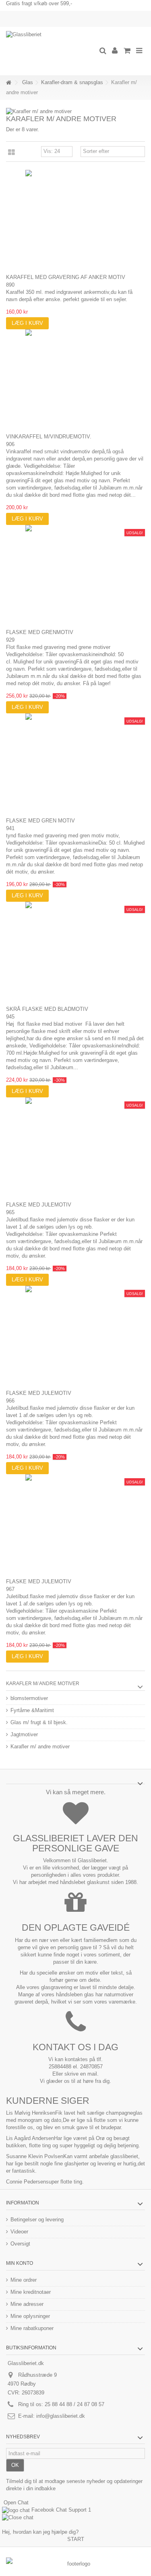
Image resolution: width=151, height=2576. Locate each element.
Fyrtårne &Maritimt (32, 1710)
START (76, 2539)
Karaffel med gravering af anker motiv (66, 277)
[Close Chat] (18, 2517)
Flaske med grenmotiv (40, 632)
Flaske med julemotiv (39, 1205)
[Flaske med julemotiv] (75, 1148)
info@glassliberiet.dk (61, 2416)
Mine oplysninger (30, 2316)
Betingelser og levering (37, 2220)
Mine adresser (27, 2304)
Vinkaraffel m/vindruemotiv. (49, 437)
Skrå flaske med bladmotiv (47, 1009)
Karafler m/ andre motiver (40, 1747)
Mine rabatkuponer (32, 2328)
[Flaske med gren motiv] (75, 764)
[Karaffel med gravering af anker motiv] (75, 220)
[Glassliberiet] (49, 51)
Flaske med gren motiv (40, 821)
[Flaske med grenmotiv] (75, 575)
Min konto (20, 2263)
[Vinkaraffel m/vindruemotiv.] (75, 380)
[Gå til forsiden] (8, 83)
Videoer (19, 2232)
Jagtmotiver (24, 1734)
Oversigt (20, 2244)
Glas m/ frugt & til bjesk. (39, 1722)
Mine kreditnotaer (31, 2292)
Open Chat (16, 2503)
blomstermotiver (29, 1698)
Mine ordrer (24, 2280)
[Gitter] (11, 153)
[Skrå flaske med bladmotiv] (75, 952)
